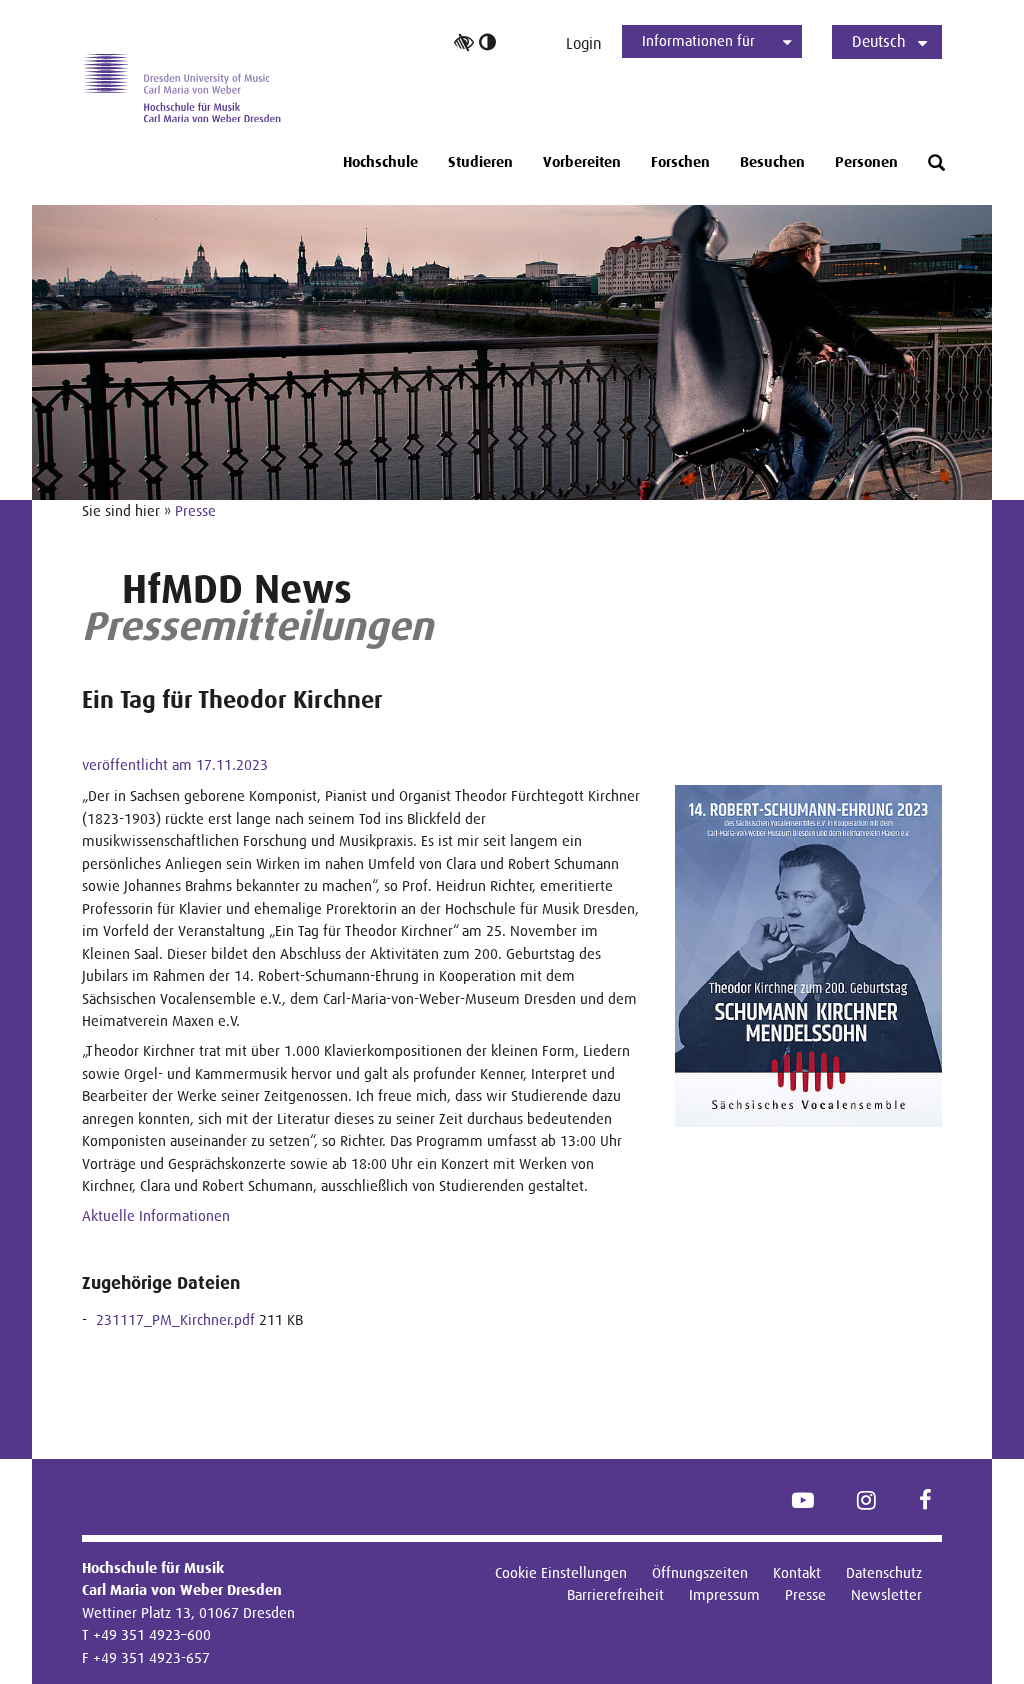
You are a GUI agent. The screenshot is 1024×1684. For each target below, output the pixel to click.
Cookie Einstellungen (561, 1572)
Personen (866, 162)
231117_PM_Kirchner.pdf (175, 1319)
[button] (936, 163)
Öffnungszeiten (700, 1572)
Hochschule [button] (380, 162)
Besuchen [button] (772, 162)
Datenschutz (884, 1572)
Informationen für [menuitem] (698, 40)
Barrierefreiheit (615, 1594)
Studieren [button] (480, 162)
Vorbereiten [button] (582, 162)
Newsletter (886, 1594)
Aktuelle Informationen (156, 1215)
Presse (195, 510)
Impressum (724, 1594)
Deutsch (879, 41)
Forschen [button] (680, 162)
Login (584, 43)
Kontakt (797, 1572)
